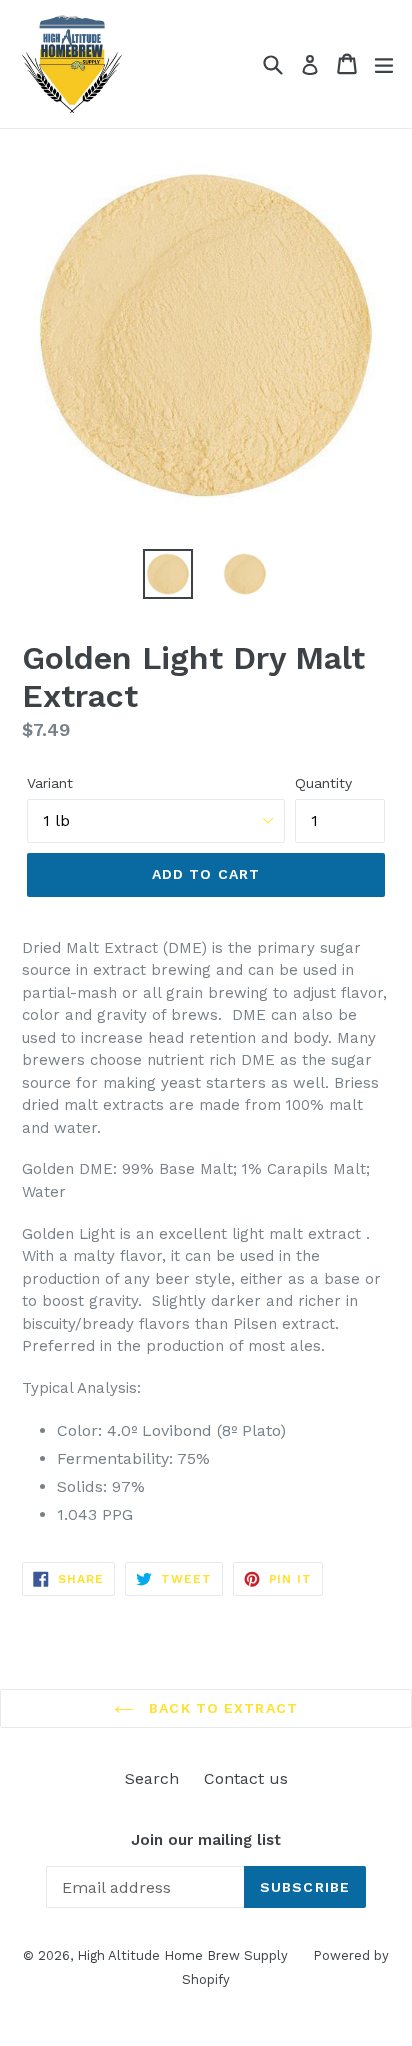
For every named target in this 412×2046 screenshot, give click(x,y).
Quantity (323, 783)
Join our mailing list (206, 1840)
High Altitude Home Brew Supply (182, 1955)
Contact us (246, 1778)
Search (152, 1778)
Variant (50, 783)
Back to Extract (221, 1708)
